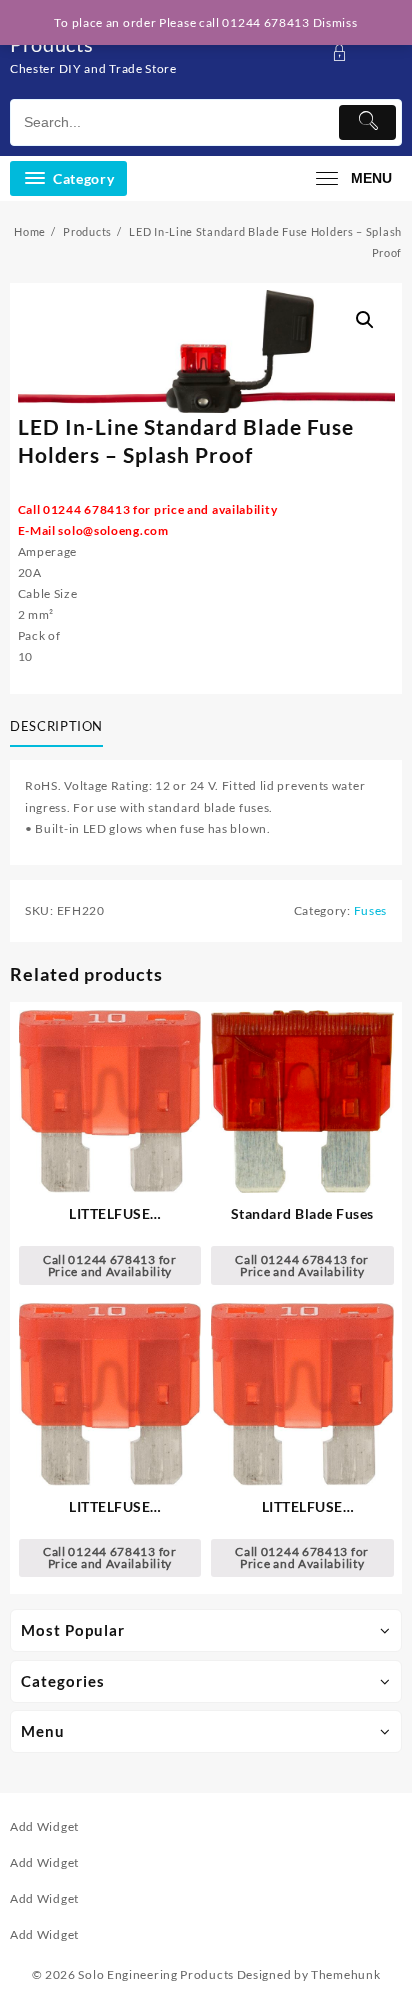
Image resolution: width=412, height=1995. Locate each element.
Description (56, 726)
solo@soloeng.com (113, 530)
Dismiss (335, 22)
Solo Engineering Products (156, 1974)
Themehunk (345, 1974)
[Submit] (367, 122)
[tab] (60, 727)
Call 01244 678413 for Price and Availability (110, 1265)
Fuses (371, 910)
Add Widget (44, 1826)
